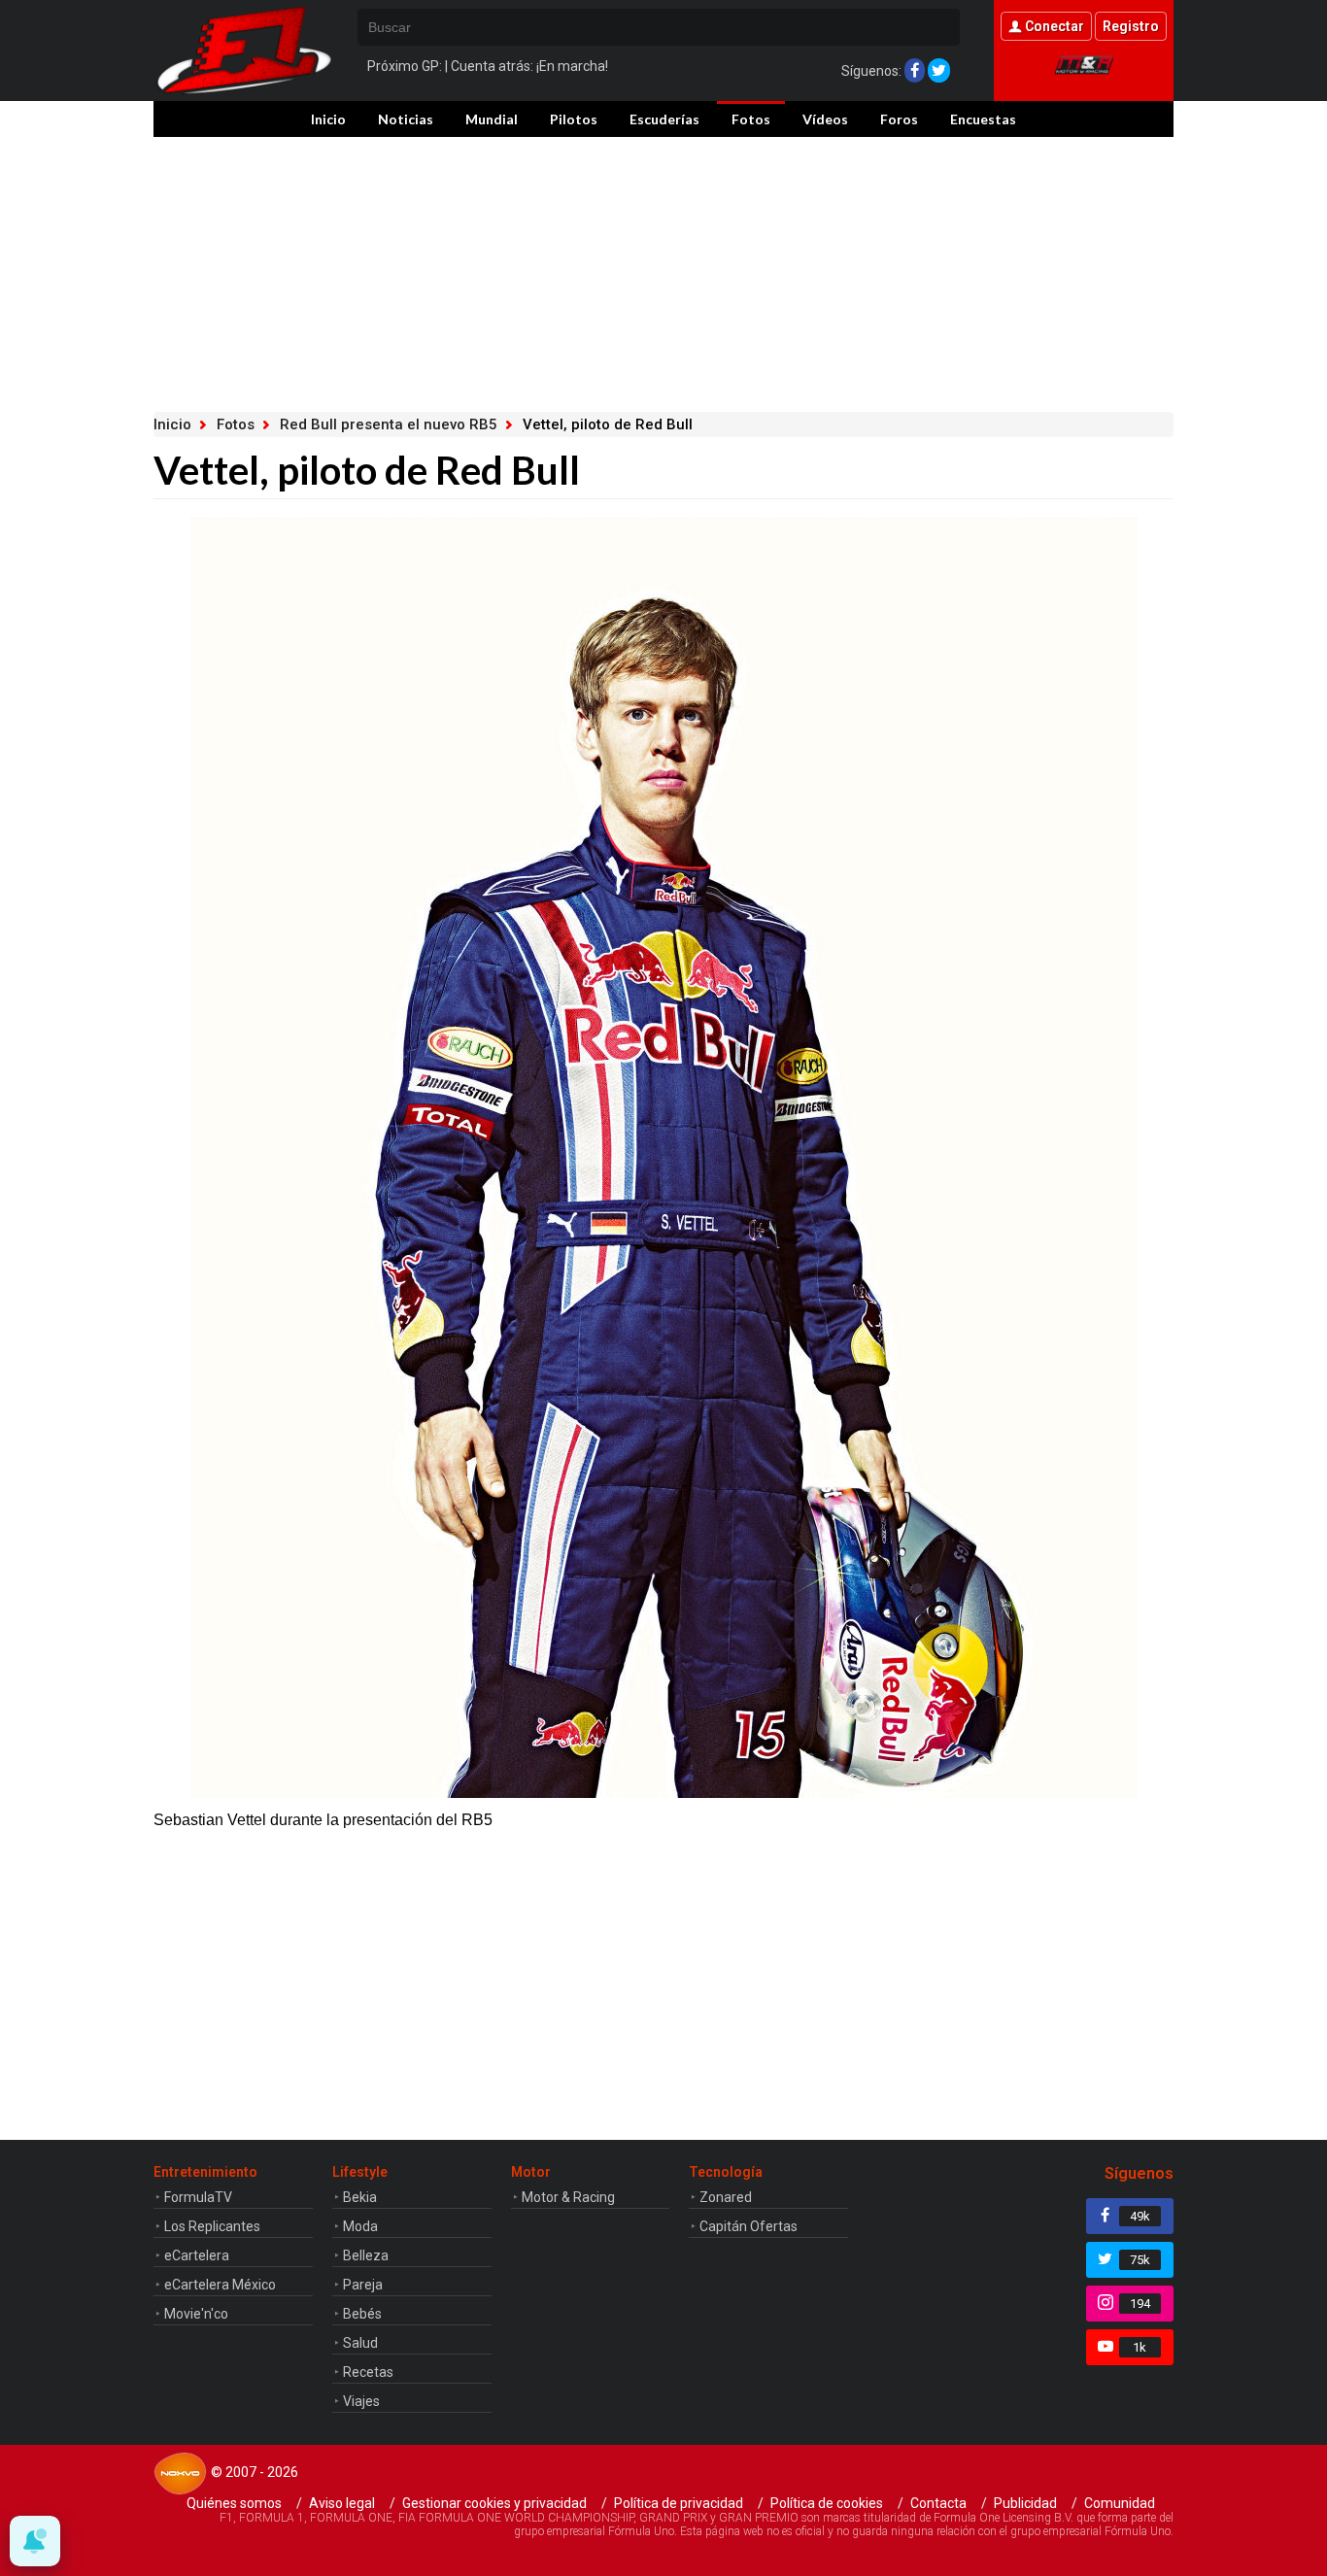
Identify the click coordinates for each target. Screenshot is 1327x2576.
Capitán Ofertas (749, 2226)
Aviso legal (342, 2503)
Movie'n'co (196, 2314)
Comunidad (1120, 2503)
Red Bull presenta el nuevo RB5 (389, 424)
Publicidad (1025, 2503)
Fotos (751, 119)
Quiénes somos (234, 2503)
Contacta (938, 2503)
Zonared (726, 2197)
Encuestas (983, 119)
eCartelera (197, 2255)
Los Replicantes (212, 2226)
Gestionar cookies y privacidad (494, 2503)
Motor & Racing (568, 2197)
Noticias (406, 119)
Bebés (362, 2314)
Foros (899, 119)
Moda (360, 2226)
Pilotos (574, 119)
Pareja (363, 2285)
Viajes (361, 2401)
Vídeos (825, 119)
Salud (360, 2343)
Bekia (360, 2197)
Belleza (366, 2255)
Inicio (328, 119)
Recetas (368, 2372)
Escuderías (664, 119)
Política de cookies (827, 2503)
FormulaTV (198, 2197)
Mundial (492, 119)
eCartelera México (220, 2285)
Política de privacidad (679, 2503)
